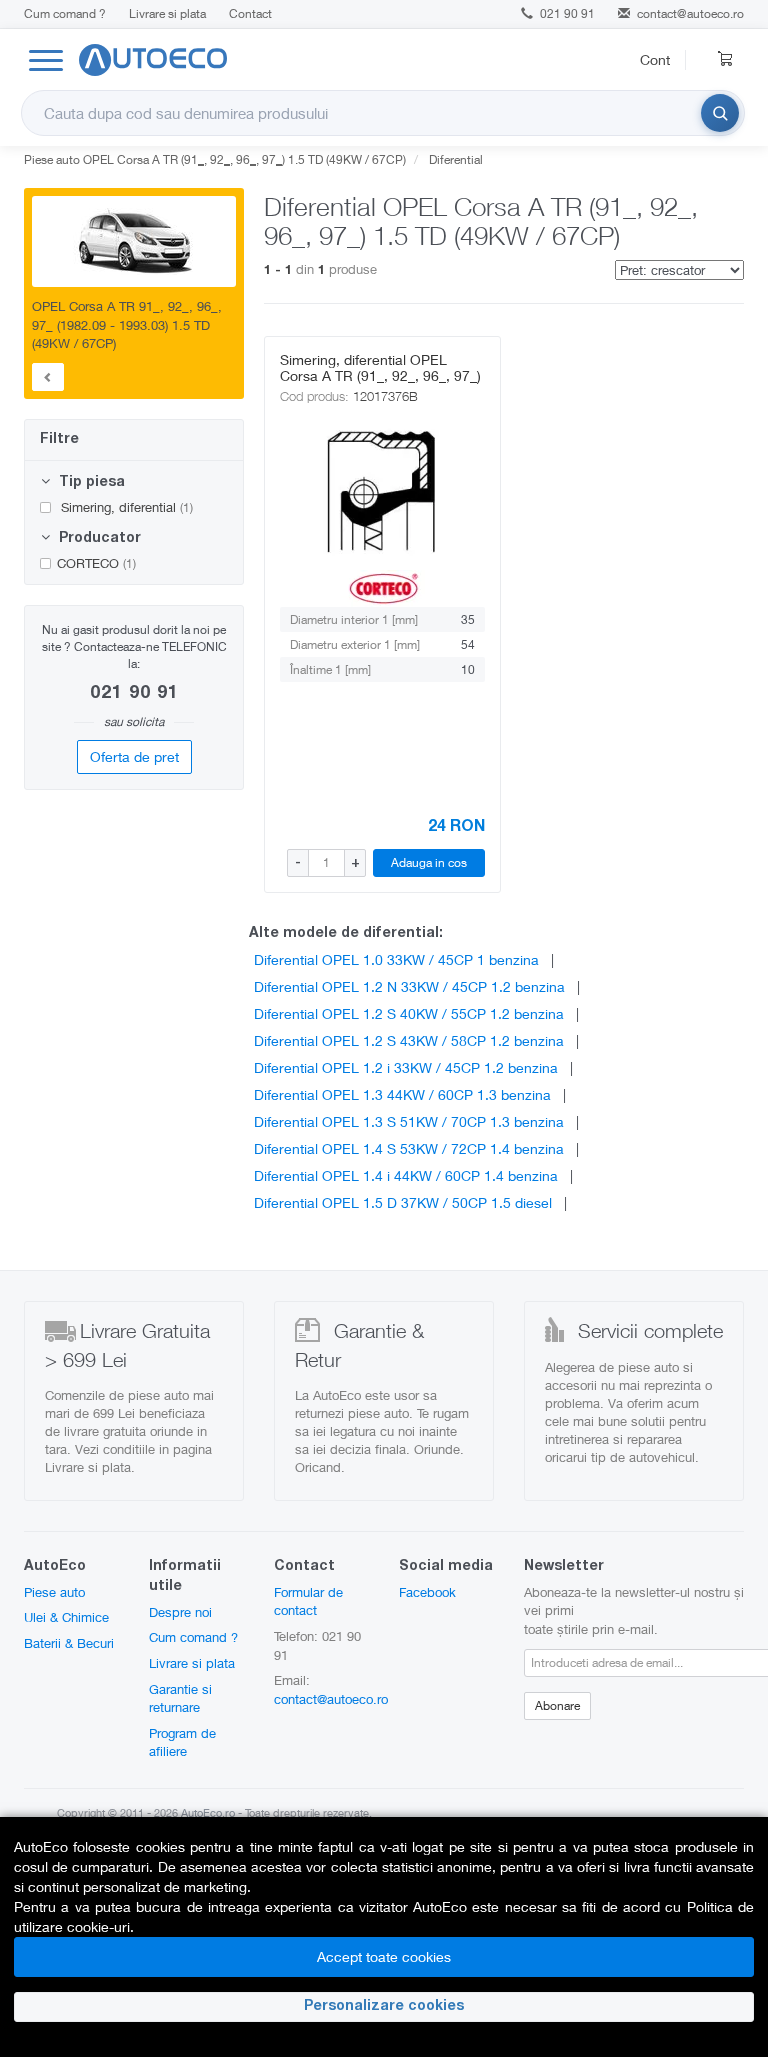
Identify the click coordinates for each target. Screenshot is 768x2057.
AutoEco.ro (208, 1812)
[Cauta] (720, 113)
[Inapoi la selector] (48, 377)
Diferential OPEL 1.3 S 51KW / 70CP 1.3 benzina (409, 1121)
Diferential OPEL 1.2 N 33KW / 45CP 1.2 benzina (409, 986)
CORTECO (96, 563)
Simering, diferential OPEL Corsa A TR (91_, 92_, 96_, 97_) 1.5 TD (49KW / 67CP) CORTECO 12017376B (380, 383)
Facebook (427, 1592)
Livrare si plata (167, 13)
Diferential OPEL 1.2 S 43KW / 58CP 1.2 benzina (409, 1040)
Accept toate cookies (384, 1956)
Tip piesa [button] (90, 483)
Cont (655, 59)
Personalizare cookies (384, 2007)
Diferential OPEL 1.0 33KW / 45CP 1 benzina (396, 959)
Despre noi (180, 1612)
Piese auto (54, 1592)
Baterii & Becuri (69, 1643)
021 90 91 (566, 13)
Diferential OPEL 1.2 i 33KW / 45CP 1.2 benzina (406, 1067)
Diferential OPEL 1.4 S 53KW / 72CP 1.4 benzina (409, 1148)
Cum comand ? (65, 13)
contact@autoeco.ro (690, 13)
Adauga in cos (429, 862)
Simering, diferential (125, 507)
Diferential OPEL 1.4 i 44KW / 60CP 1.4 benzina (406, 1175)
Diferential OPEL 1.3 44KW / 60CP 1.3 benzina (402, 1094)
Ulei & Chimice (66, 1617)
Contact (250, 13)
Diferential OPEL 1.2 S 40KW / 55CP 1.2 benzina (409, 1013)
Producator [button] (98, 539)
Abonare (557, 1705)
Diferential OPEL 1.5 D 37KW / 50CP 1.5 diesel (403, 1202)
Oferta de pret (134, 756)
